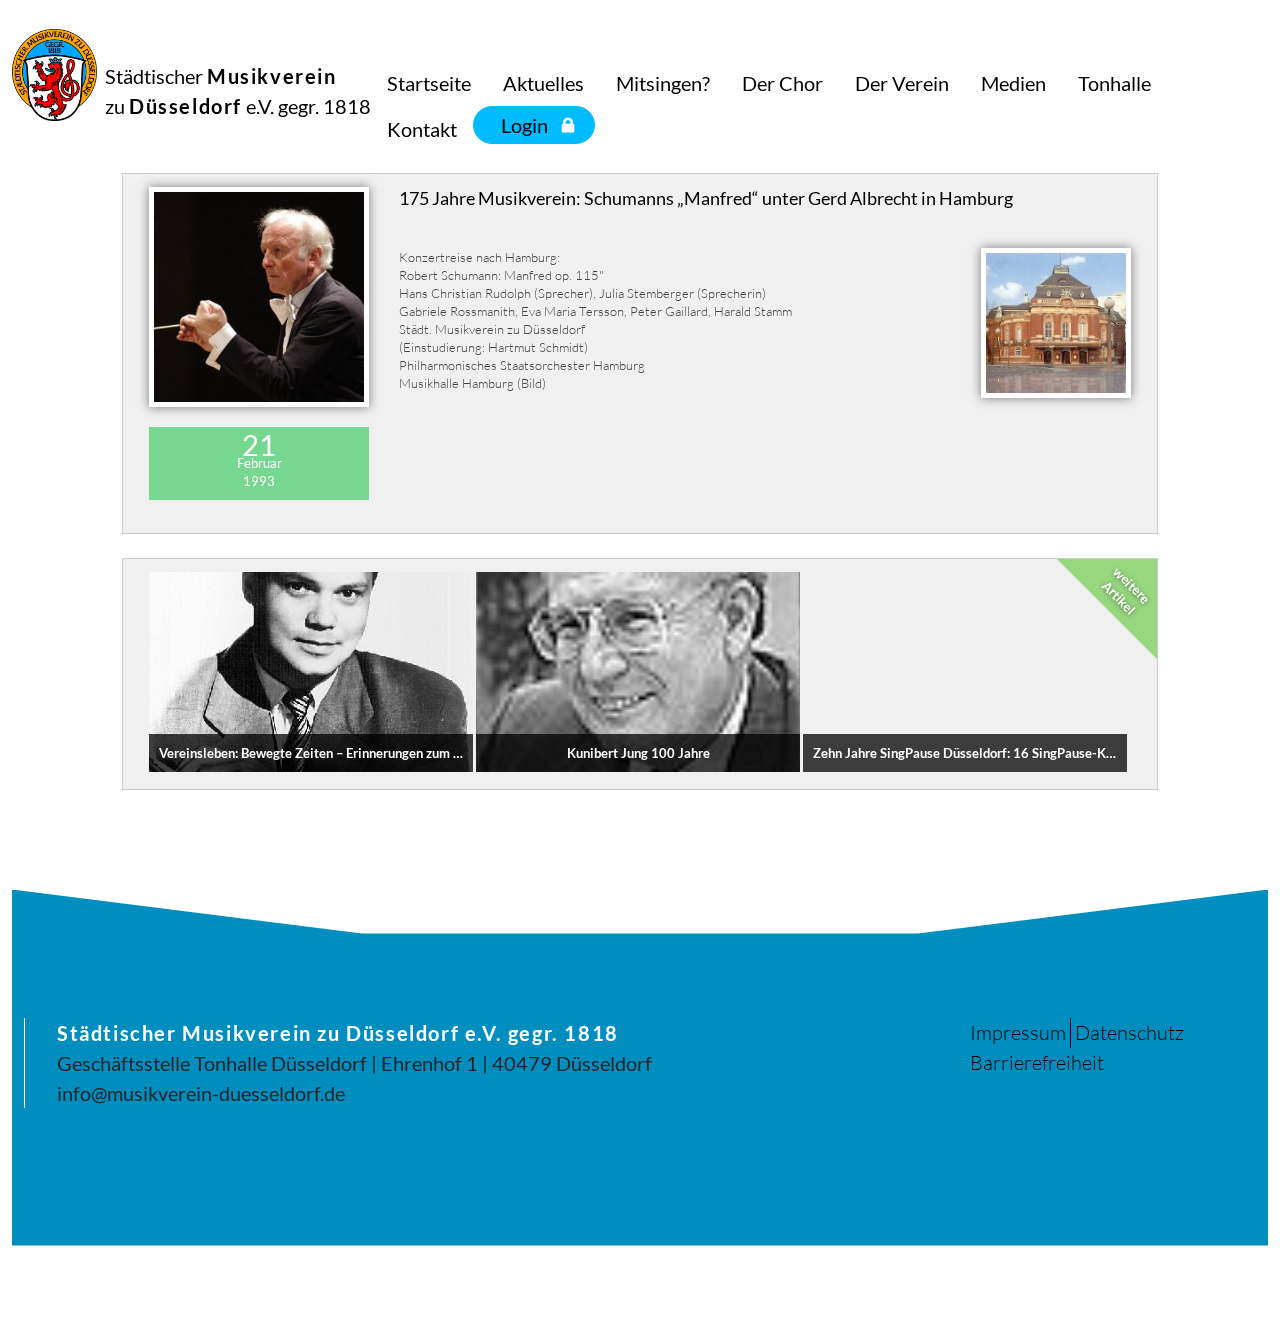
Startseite (429, 83)
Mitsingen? (663, 83)
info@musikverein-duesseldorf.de (201, 1093)
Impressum (1018, 1032)
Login (524, 125)
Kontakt (422, 129)
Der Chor (782, 83)
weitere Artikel (1126, 590)
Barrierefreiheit (1037, 1062)
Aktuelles (543, 83)
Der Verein (902, 83)
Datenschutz (1129, 1032)
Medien (1013, 83)
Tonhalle (1114, 83)
